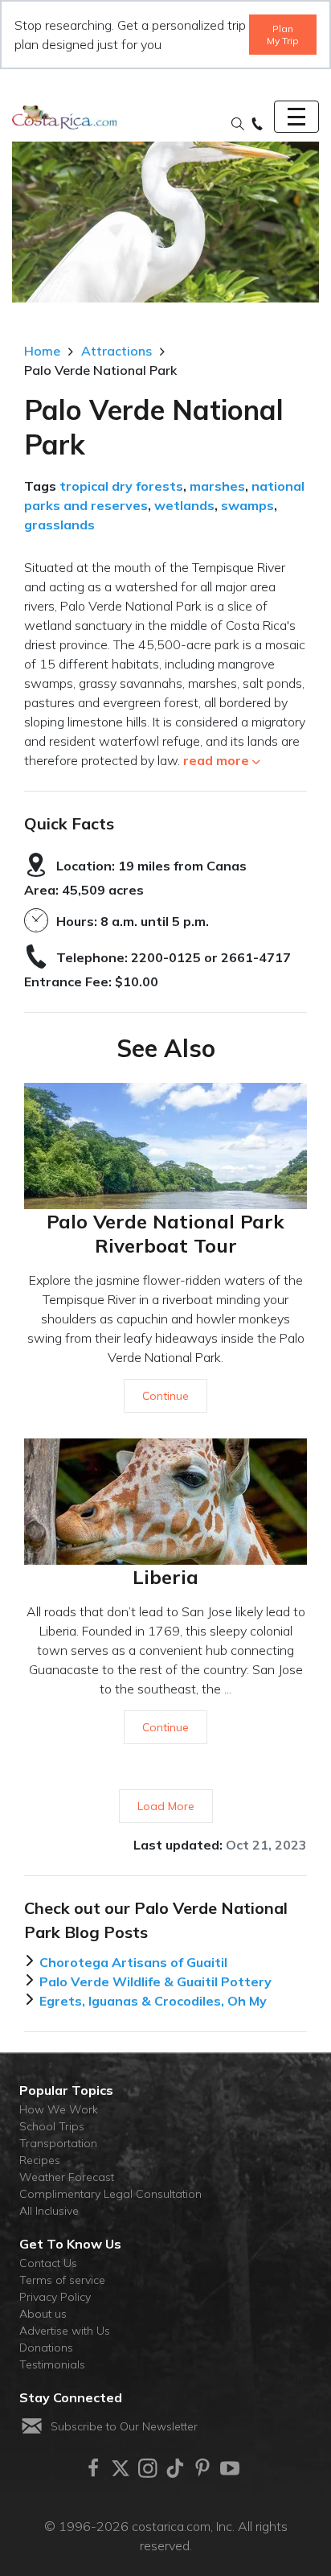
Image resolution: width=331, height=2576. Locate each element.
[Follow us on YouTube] (230, 2468)
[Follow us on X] (121, 2468)
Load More (166, 1806)
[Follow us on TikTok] (175, 2468)
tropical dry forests (121, 486)
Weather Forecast (67, 2177)
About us (43, 2314)
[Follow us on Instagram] (148, 2468)
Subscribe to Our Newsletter (124, 2426)
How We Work (59, 2109)
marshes (217, 486)
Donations (46, 2348)
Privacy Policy (55, 2297)
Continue (165, 1396)
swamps (247, 505)
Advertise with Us (65, 2331)
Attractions (116, 351)
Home (42, 351)
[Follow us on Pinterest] (202, 2468)
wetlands (184, 505)
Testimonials (52, 2364)
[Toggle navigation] (296, 117)
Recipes (40, 2160)
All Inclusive (49, 2211)
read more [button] (216, 760)
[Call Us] (257, 125)
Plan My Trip (283, 35)
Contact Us (48, 2263)
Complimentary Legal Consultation (110, 2194)
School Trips (52, 2126)
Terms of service (62, 2280)
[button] (238, 125)
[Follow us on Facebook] (93, 2468)
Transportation (58, 2143)
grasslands (59, 525)
